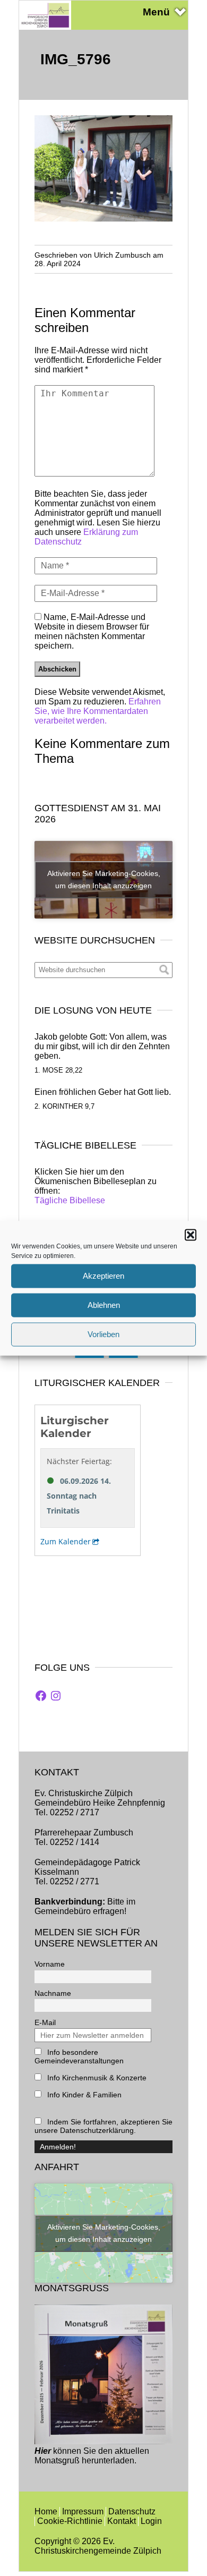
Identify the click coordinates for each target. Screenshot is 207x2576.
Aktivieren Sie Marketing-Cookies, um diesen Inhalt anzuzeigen (104, 879)
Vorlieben (103, 1334)
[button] (191, 1235)
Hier (43, 2451)
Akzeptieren (103, 1276)
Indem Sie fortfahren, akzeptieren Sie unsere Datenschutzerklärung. (103, 2126)
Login (151, 2521)
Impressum (83, 2511)
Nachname (53, 1993)
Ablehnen (104, 1305)
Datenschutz (132, 2511)
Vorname (50, 1964)
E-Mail (45, 2022)
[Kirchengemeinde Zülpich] (45, 27)
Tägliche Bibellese (70, 1200)
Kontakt (122, 2521)
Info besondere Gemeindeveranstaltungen (79, 2056)
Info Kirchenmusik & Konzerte (96, 2078)
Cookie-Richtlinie (70, 2521)
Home (46, 2511)
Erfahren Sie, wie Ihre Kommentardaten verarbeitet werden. (98, 711)
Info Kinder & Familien (83, 2095)
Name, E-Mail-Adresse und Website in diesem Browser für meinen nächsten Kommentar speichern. (92, 631)
